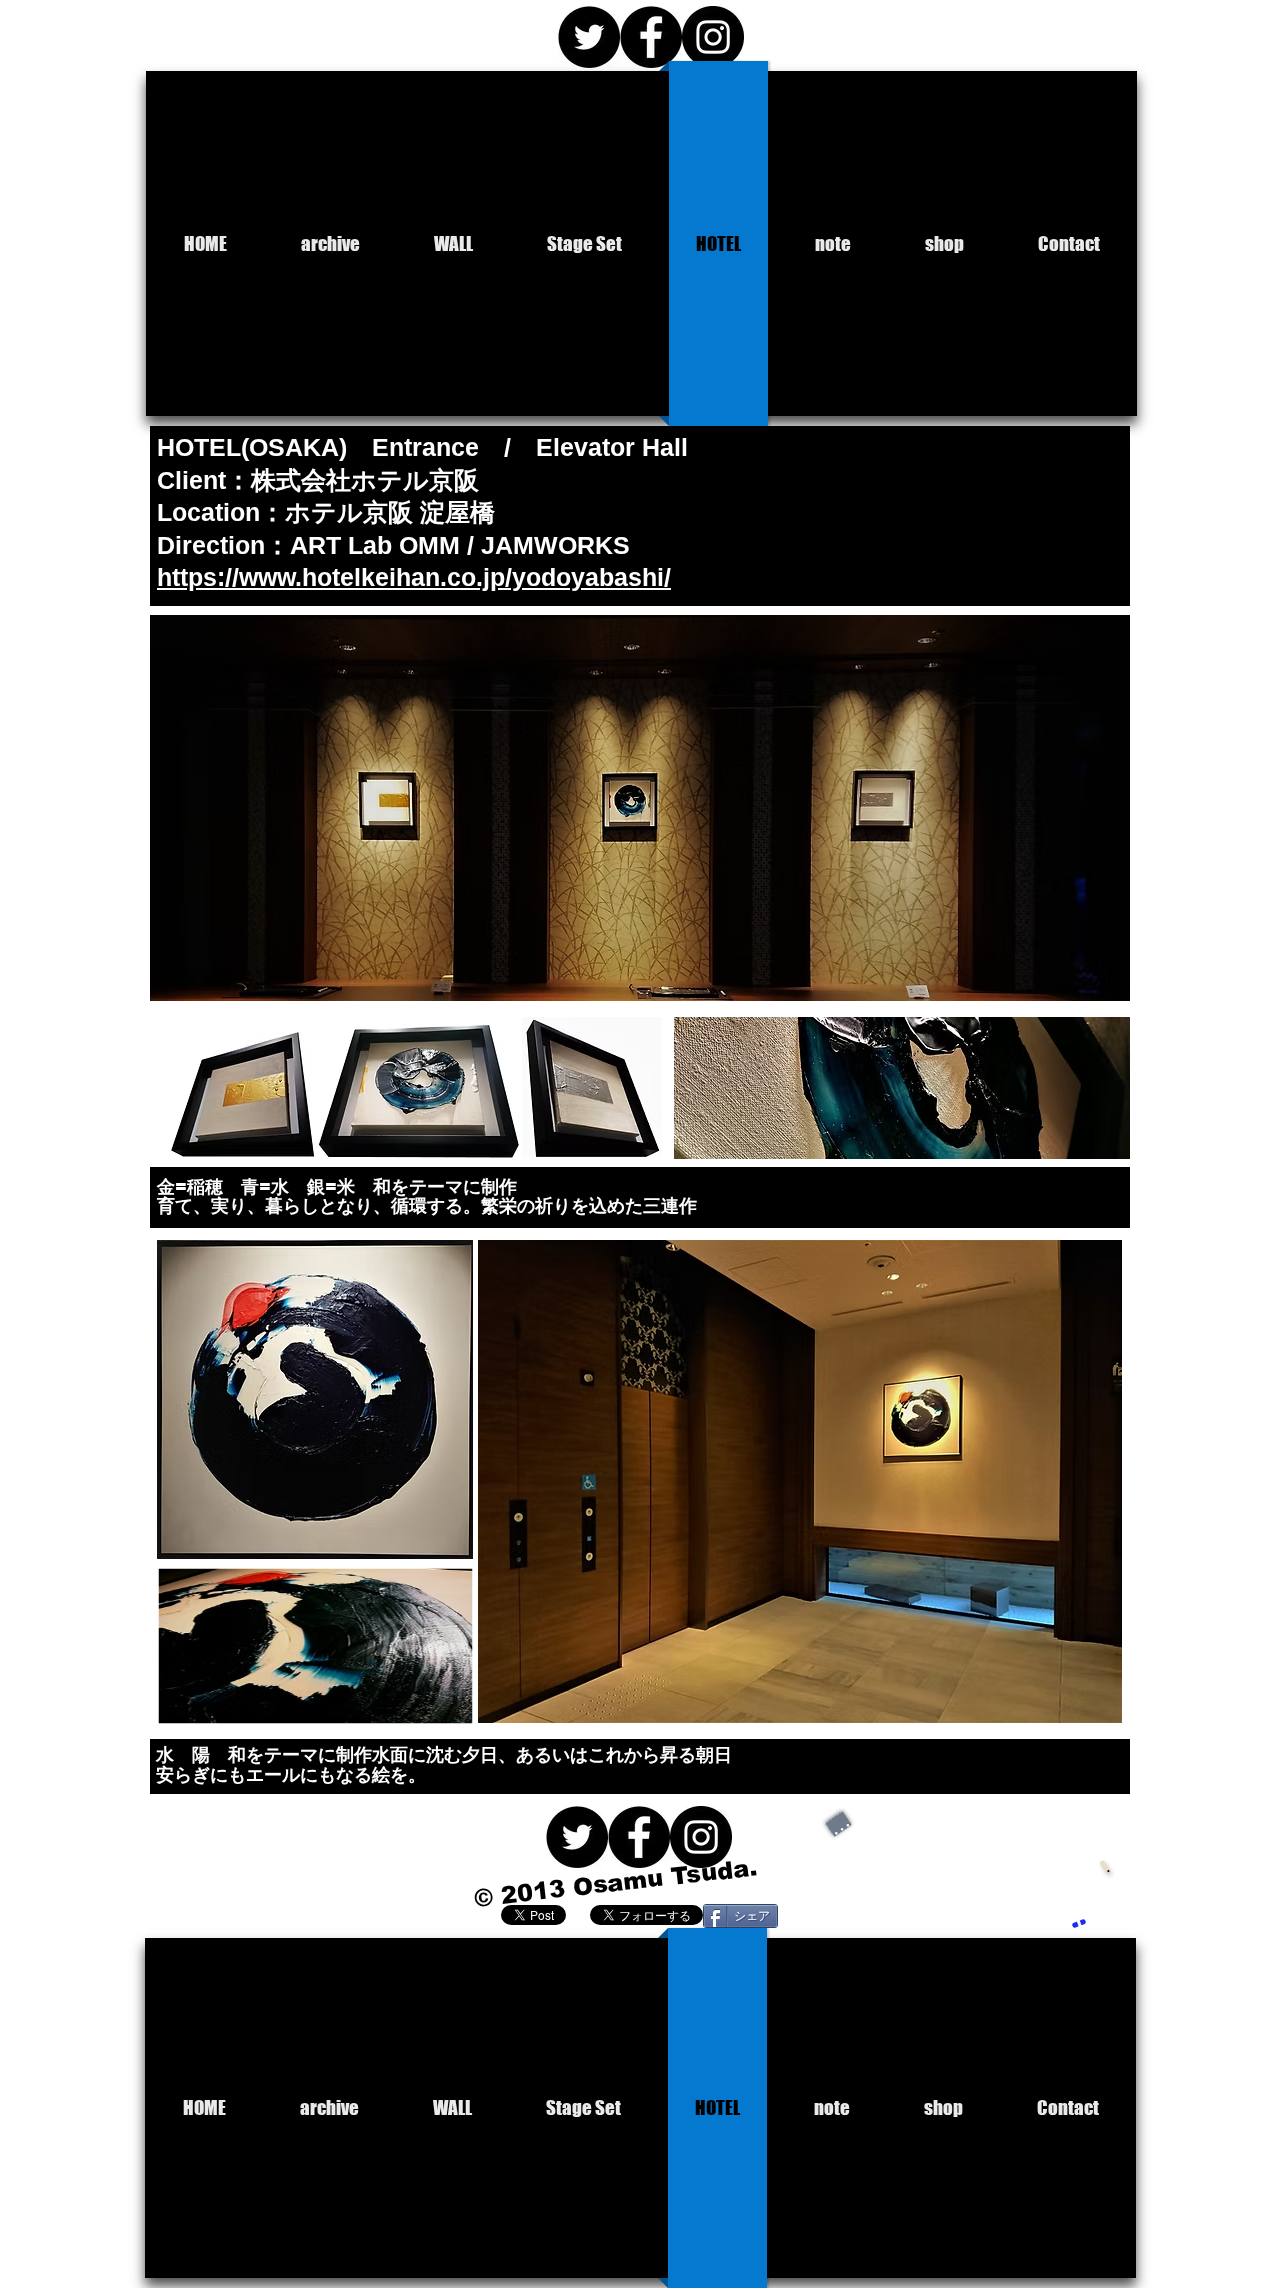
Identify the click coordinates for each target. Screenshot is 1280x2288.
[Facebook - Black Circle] (651, 37)
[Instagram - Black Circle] (713, 37)
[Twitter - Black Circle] (589, 37)
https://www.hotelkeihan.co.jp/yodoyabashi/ (414, 577)
